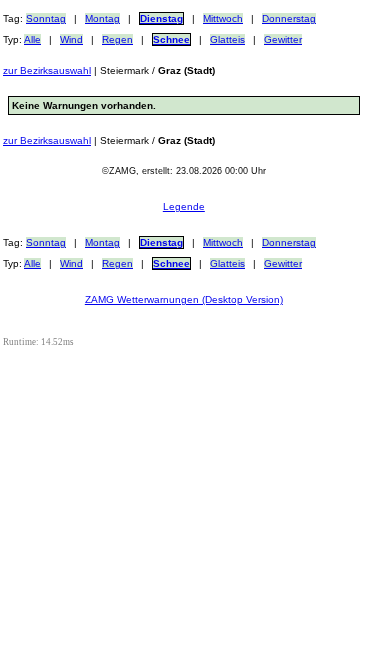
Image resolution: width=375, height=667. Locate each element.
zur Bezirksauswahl (47, 70)
